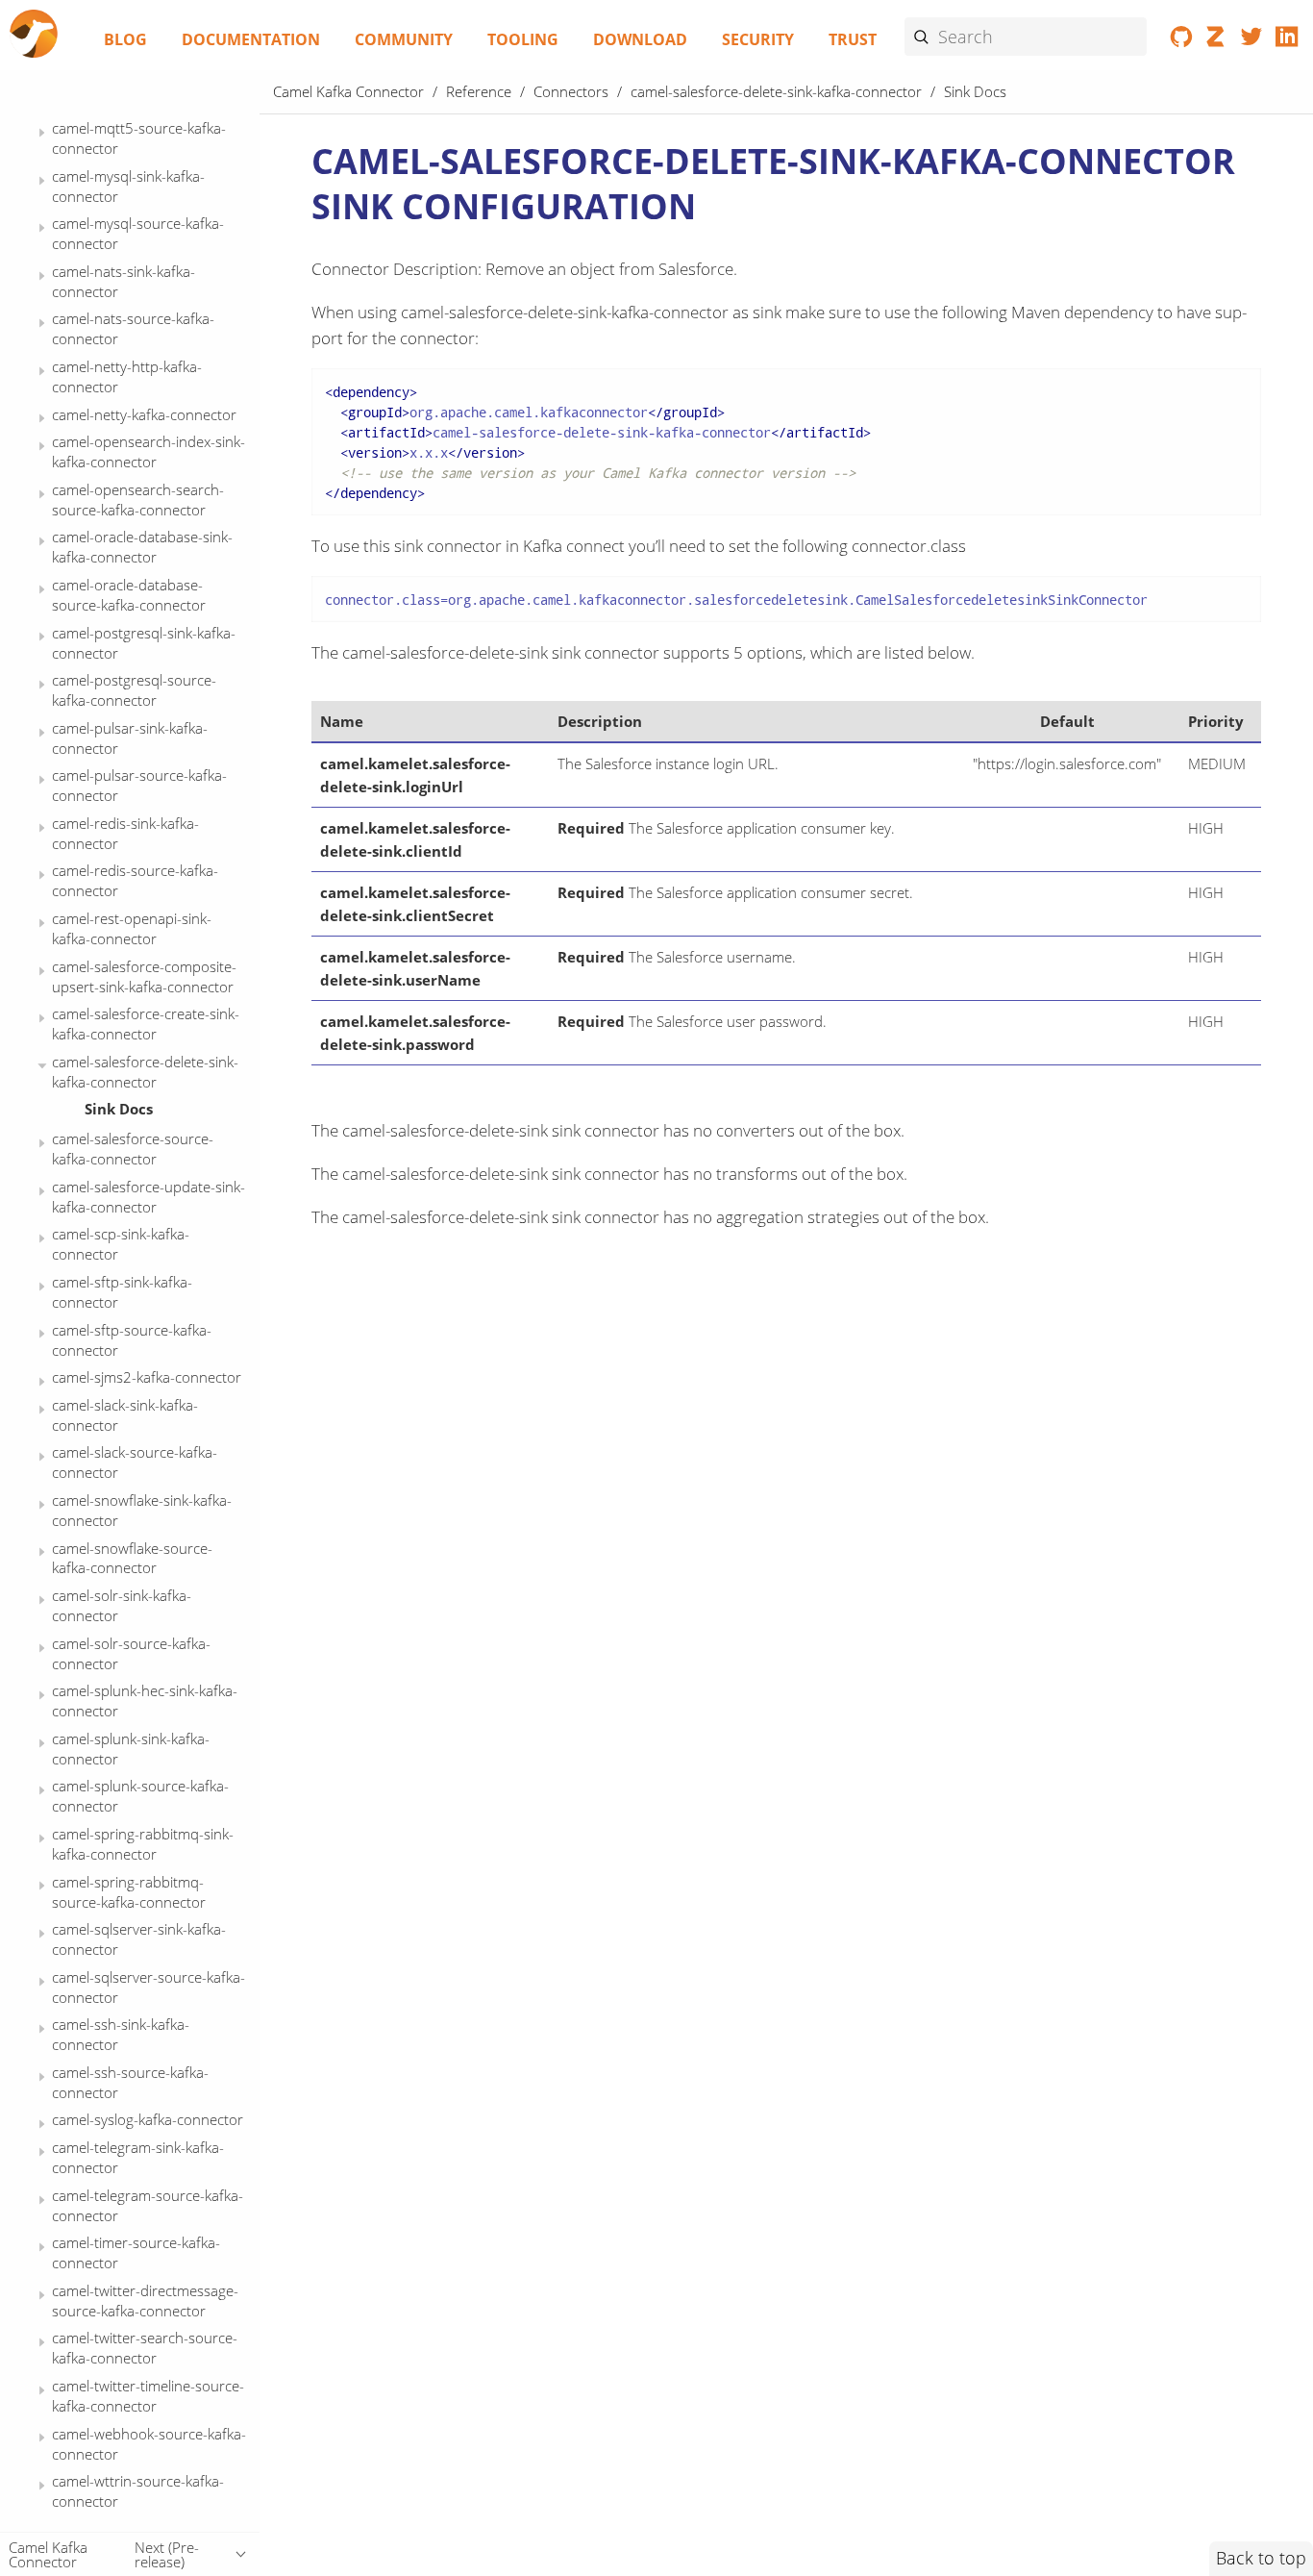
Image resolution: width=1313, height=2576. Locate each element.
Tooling (523, 39)
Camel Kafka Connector (348, 91)
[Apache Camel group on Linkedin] (1287, 40)
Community (404, 39)
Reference (479, 91)
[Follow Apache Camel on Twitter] (1252, 40)
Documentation (251, 39)
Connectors (571, 91)
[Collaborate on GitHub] (1182, 40)
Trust (853, 39)
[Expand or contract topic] (42, 133)
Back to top (1261, 2558)
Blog (125, 39)
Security (758, 39)
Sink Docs (119, 1109)
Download (640, 39)
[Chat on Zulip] (1216, 40)
